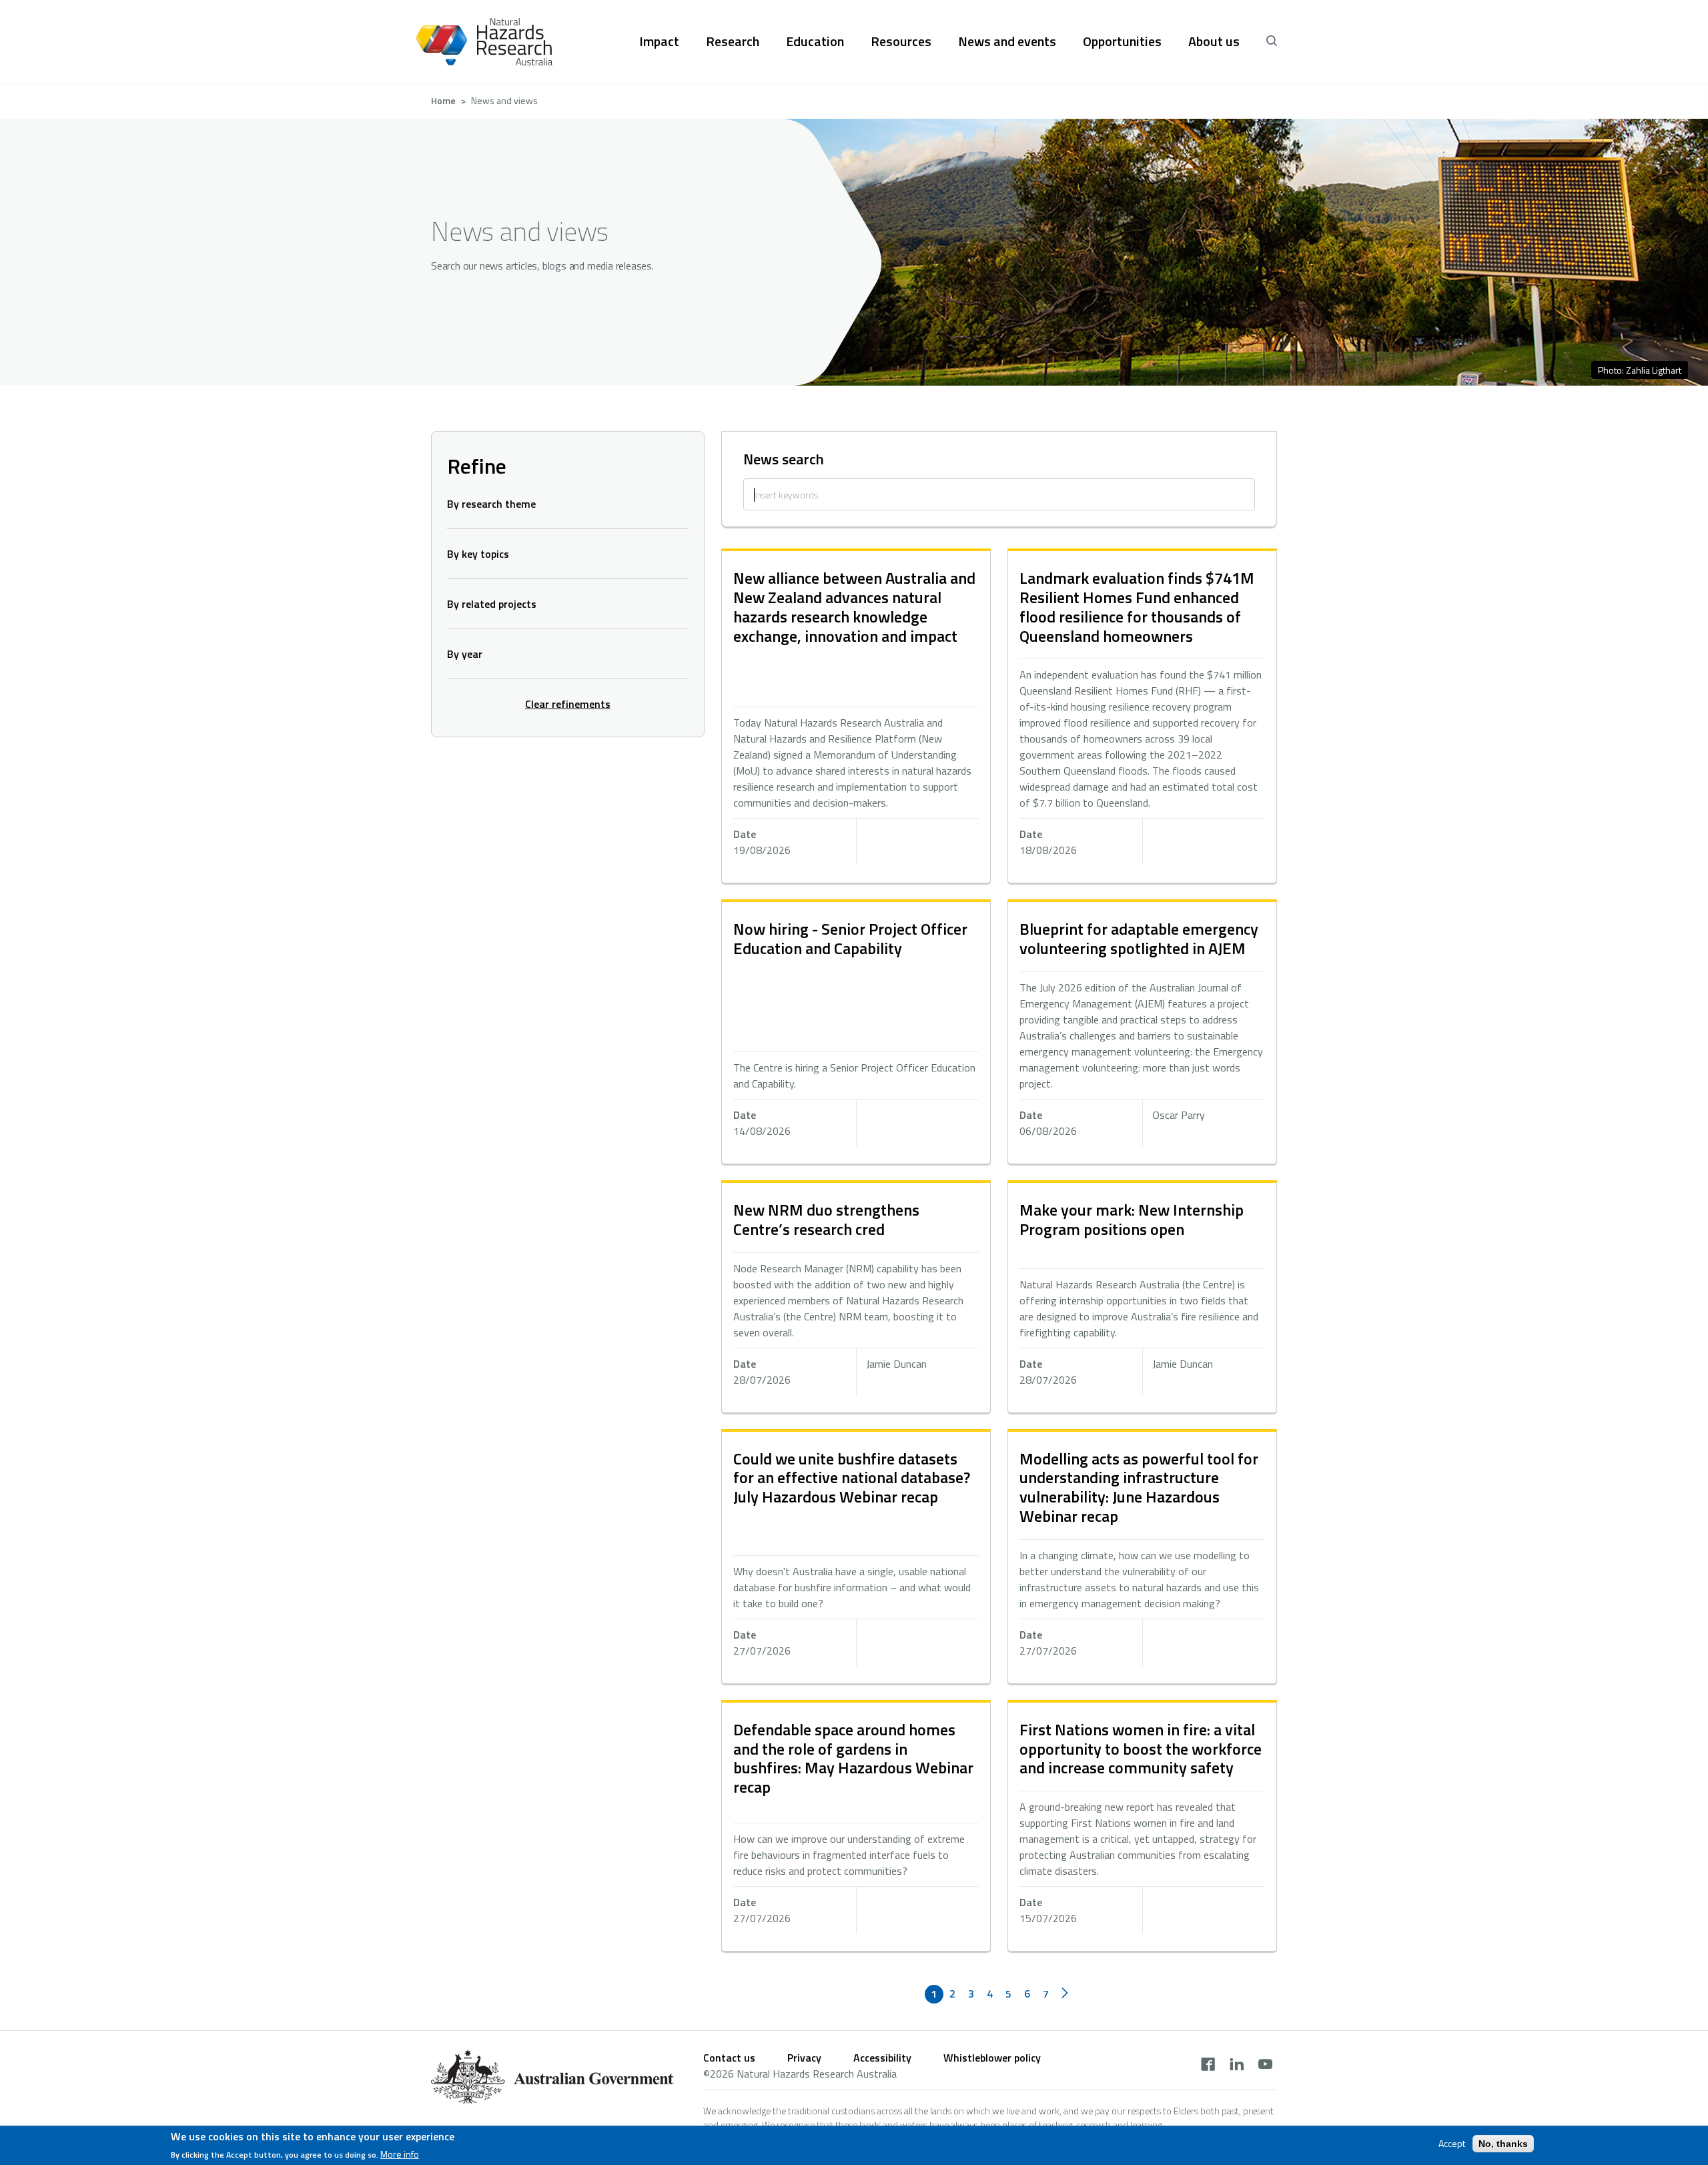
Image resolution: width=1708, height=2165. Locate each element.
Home (443, 100)
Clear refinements (568, 704)
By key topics (478, 554)
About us (1214, 41)
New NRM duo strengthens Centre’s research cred (826, 1219)
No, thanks (1503, 2144)
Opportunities (1122, 41)
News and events (1007, 41)
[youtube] (1265, 2066)
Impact (659, 41)
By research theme (491, 504)
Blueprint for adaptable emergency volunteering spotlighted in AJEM (1139, 938)
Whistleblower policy (992, 2058)
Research (733, 41)
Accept (1452, 2144)
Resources (901, 41)
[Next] (1065, 1994)
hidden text (856, 717)
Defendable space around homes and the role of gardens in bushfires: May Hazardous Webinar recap (853, 1758)
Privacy (804, 2058)
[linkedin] (1237, 2066)
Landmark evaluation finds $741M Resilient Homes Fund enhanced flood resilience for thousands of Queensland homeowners (1137, 606)
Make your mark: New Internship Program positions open (1132, 1219)
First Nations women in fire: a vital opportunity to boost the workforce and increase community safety (1141, 1749)
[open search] (1272, 41)
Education (815, 41)
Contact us (729, 2058)
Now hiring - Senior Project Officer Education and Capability (850, 938)
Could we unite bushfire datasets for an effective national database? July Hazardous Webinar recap (852, 1478)
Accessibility (882, 2058)
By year (465, 654)
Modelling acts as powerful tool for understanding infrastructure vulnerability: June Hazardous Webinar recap (1139, 1487)
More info (400, 2154)
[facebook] (1208, 2066)
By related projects (492, 604)
